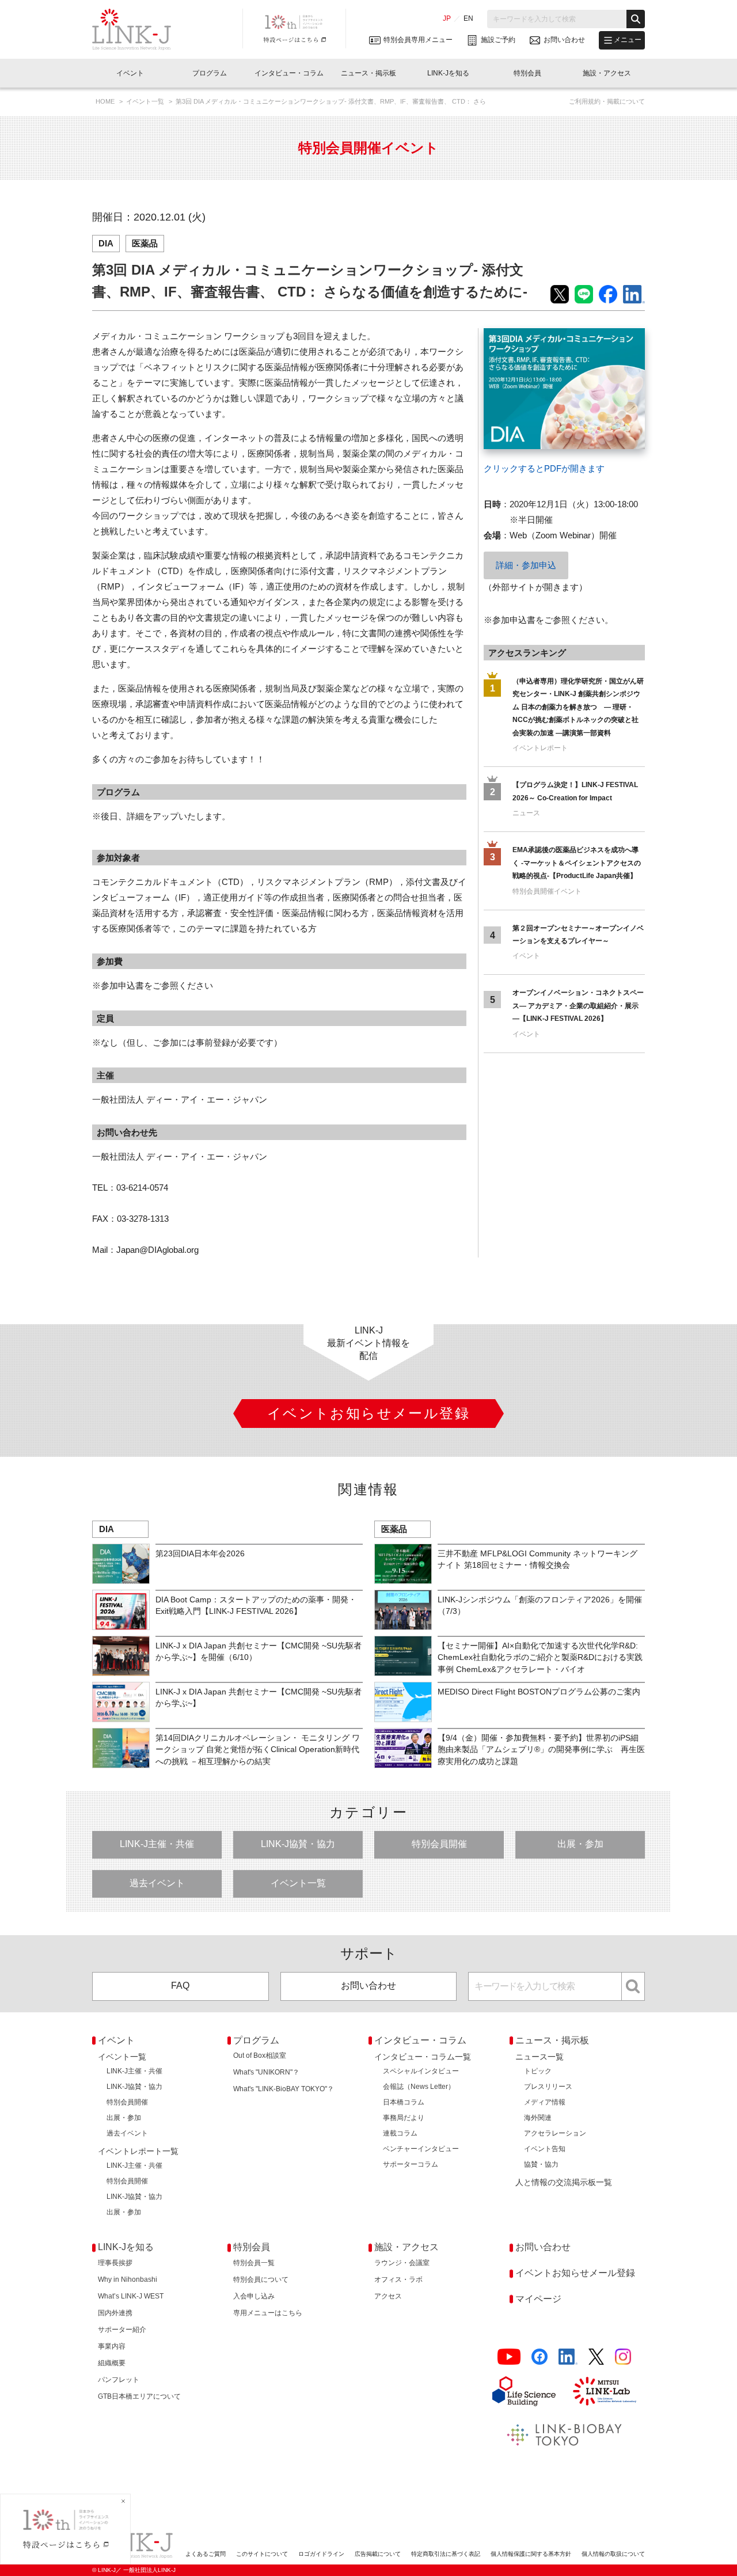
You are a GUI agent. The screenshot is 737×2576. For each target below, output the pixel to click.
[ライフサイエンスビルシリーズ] (524, 2391)
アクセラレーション (555, 2133)
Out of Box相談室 (260, 2056)
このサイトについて (262, 2554)
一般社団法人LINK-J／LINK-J (140, 29)
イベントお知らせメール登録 (575, 2273)
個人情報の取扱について (613, 2554)
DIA (106, 243)
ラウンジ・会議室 (402, 2263)
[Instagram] (623, 2357)
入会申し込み (254, 2296)
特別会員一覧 (254, 2263)
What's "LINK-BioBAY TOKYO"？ (284, 2089)
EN (468, 18)
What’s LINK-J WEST (131, 2296)
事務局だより (404, 2118)
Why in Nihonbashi (128, 2279)
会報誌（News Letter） (419, 2087)
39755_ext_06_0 (515, 336)
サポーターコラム (411, 2164)
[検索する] (636, 19)
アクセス (388, 2296)
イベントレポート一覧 (138, 2151)
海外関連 (538, 2118)
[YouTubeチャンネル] (509, 2357)
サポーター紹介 (122, 2330)
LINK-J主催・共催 (157, 1844)
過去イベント (157, 1883)
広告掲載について (378, 2554)
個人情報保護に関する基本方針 (531, 2554)
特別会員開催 (439, 1844)
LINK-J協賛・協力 (298, 1844)
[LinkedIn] (568, 2357)
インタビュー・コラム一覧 (423, 2057)
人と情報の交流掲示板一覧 (564, 2182)
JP (447, 18)
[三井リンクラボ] (605, 2391)
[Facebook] (540, 2357)
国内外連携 (115, 2313)
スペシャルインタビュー (421, 2071)
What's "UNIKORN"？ (266, 2072)
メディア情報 (545, 2102)
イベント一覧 (146, 101)
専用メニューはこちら (268, 2313)
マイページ (538, 2299)
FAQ (180, 1986)
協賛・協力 (541, 2164)
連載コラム (400, 2133)
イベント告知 (545, 2149)
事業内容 (112, 2346)
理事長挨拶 (115, 2263)
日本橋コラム (404, 2102)
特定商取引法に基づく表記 (446, 2554)
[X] (596, 2357)
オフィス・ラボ (398, 2279)
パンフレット (119, 2380)
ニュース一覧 (540, 2057)
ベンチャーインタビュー (421, 2149)
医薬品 (145, 243)
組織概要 (112, 2363)
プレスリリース (548, 2087)
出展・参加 (580, 1844)
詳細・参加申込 (526, 565)
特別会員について (261, 2279)
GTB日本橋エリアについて (139, 2396)
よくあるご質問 (206, 2554)
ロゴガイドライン (321, 2554)
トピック (538, 2071)
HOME (106, 101)
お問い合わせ (368, 1986)
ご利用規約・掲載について (607, 101)
